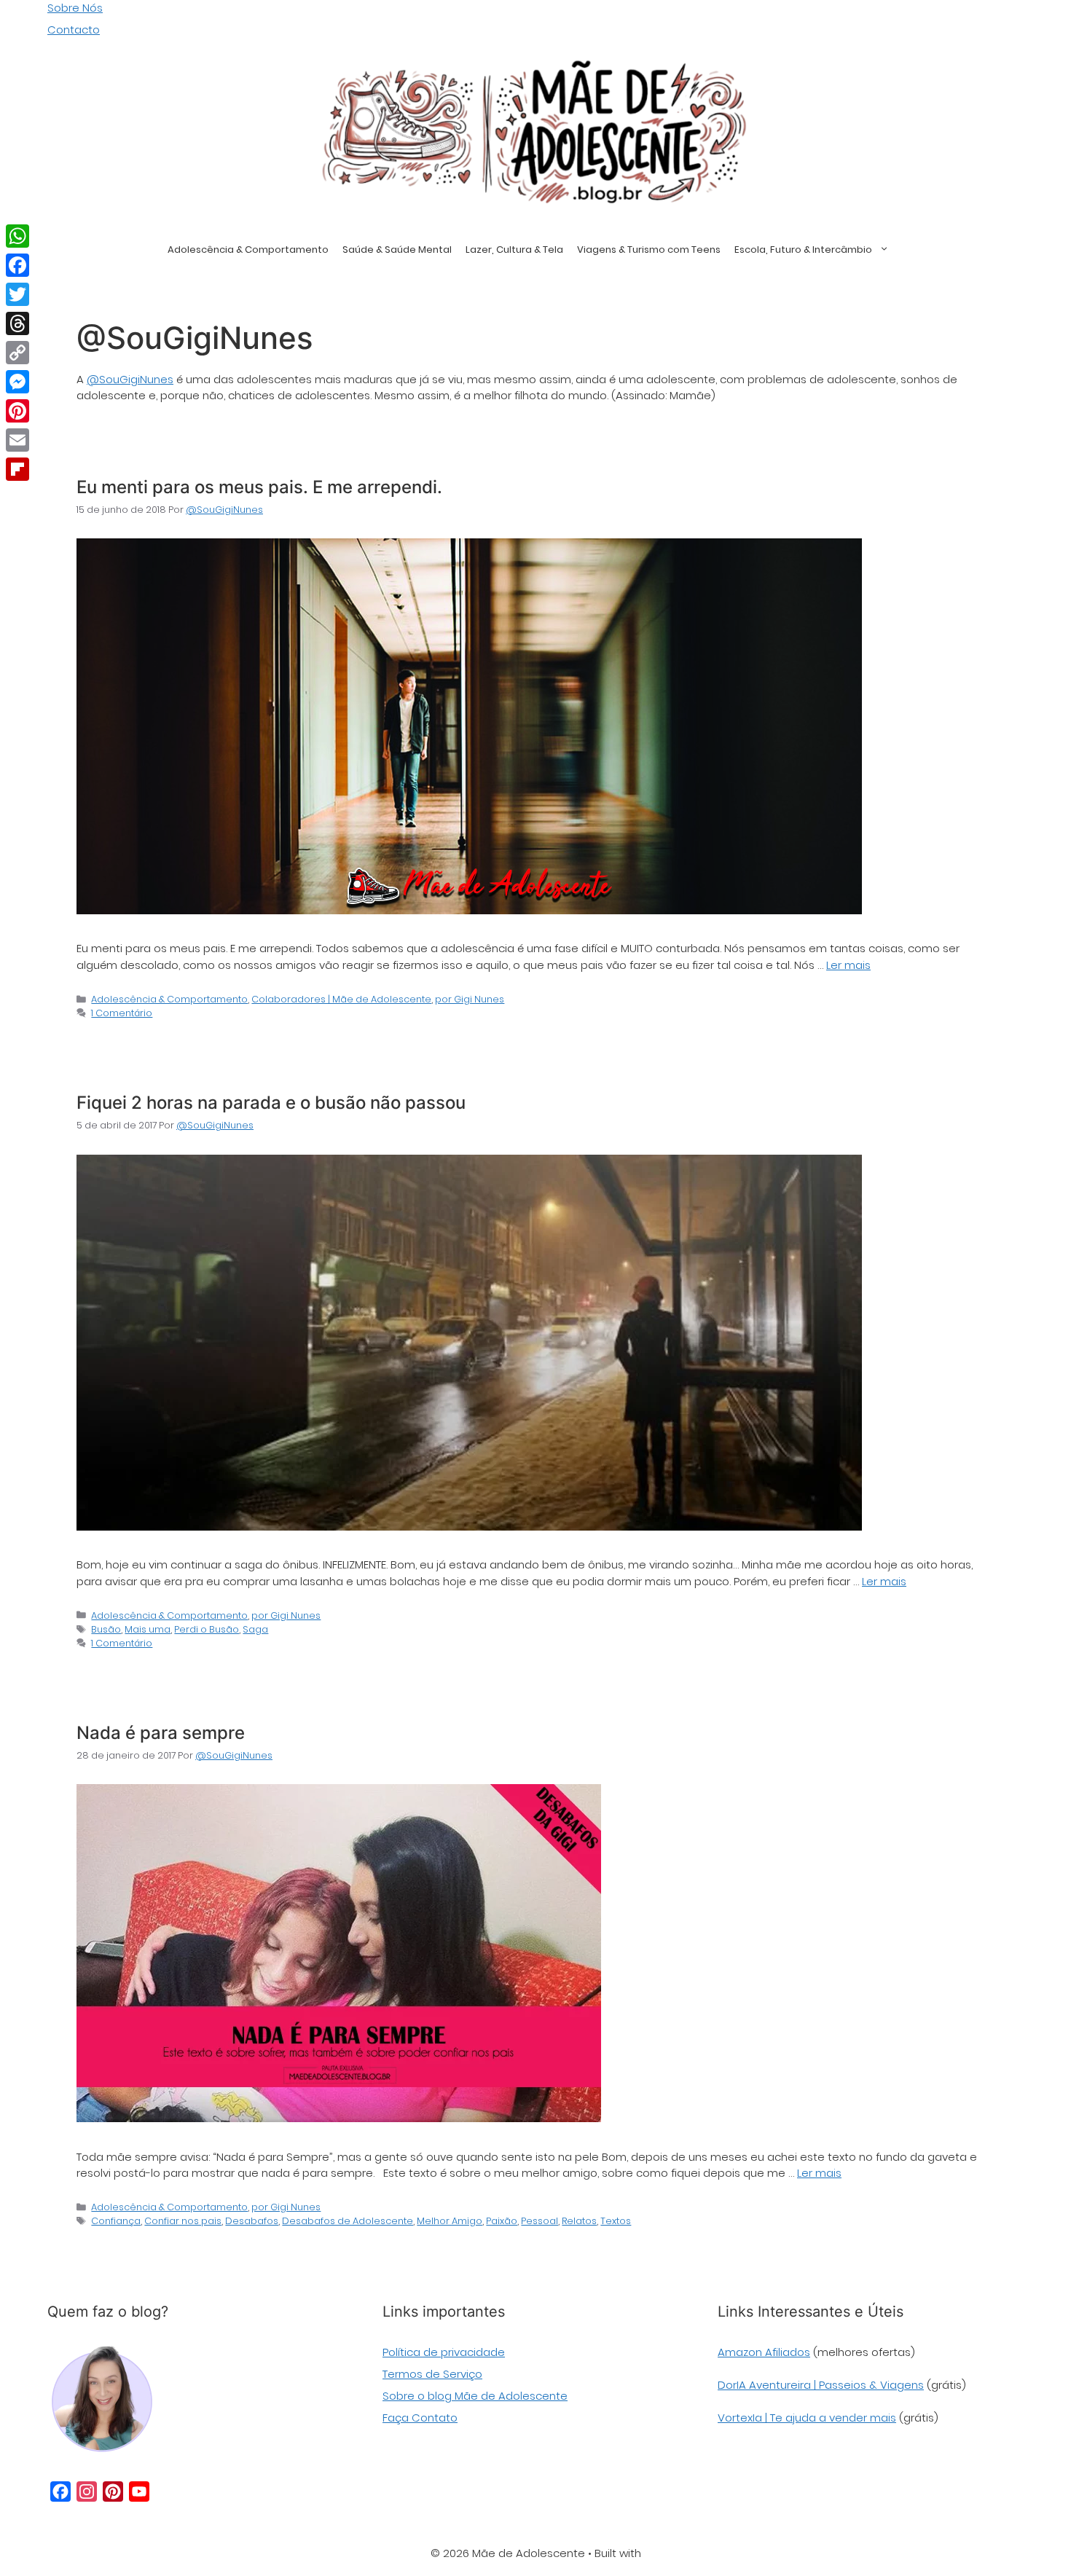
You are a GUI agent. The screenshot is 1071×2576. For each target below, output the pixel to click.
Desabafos (252, 2221)
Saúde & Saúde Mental (397, 250)
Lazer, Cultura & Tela (514, 250)
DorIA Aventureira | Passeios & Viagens (821, 2385)
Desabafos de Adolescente (348, 2221)
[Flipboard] (17, 469)
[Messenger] (17, 382)
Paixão (502, 2221)
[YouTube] (139, 2491)
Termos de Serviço (432, 2374)
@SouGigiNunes (130, 379)
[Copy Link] (17, 353)
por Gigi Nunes (470, 999)
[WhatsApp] (17, 236)
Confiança (116, 2221)
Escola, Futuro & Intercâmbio (803, 250)
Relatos (579, 2221)
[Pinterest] (113, 2491)
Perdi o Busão (207, 1629)
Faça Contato (420, 2418)
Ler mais (848, 965)
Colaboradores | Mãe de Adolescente (341, 999)
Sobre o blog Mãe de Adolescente (475, 2396)
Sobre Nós (75, 8)
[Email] (17, 440)
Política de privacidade (444, 2352)
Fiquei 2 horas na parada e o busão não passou (271, 1103)
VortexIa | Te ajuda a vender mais (807, 2418)
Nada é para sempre (161, 1733)
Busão (106, 1629)
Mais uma (148, 1629)
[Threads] (17, 323)
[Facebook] (60, 2491)
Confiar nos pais (183, 2221)
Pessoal (540, 2221)
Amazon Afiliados (764, 2352)
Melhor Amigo (450, 2221)
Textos (616, 2221)
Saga (255, 1629)
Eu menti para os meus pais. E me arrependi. (259, 487)
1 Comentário (122, 1013)
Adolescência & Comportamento (248, 250)
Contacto (74, 30)
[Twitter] (17, 294)
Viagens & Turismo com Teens (649, 250)
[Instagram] (87, 2491)
